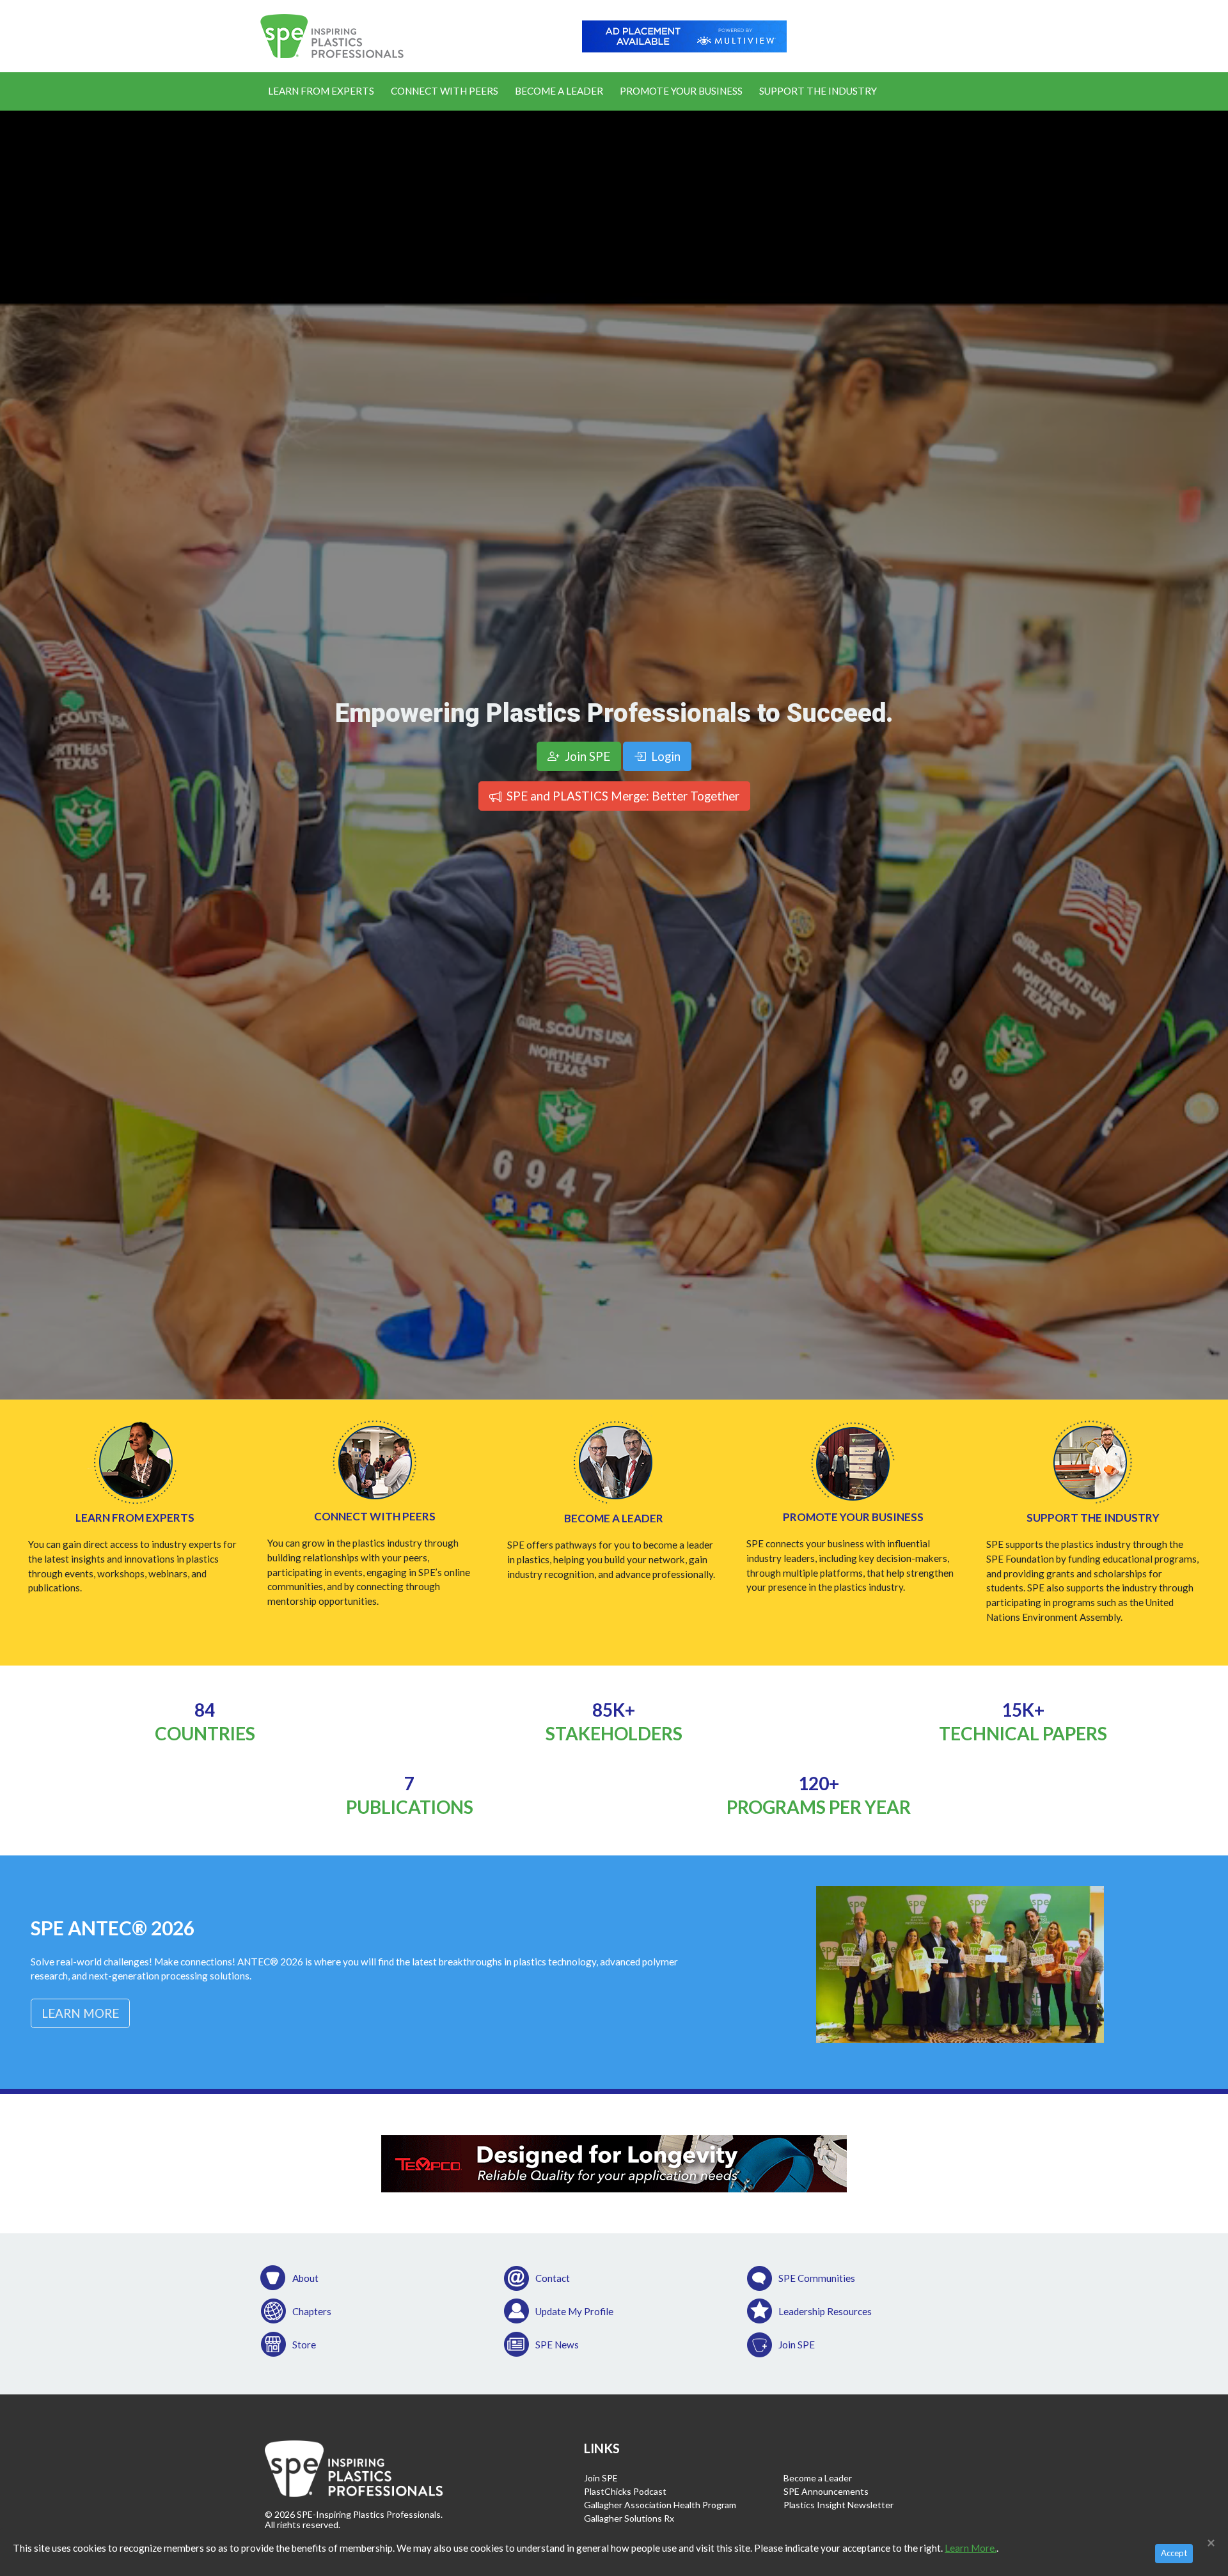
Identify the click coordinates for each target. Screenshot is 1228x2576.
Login (665, 756)
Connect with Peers (375, 1516)
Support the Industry (818, 91)
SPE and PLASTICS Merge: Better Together (622, 796)
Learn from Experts (135, 1518)
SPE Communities (817, 2278)
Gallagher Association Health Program (660, 2505)
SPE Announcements (826, 2491)
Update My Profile (574, 2311)
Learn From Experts (321, 91)
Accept (1174, 2553)
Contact (553, 2278)
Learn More (80, 2013)
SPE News (557, 2345)
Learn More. (971, 2548)
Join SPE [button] (586, 756)
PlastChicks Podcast (625, 2491)
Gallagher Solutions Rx (629, 2518)
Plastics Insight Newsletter (838, 2505)
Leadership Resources (825, 2311)
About (305, 2278)
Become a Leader (559, 91)
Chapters (312, 2311)
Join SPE (797, 2345)
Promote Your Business (681, 91)
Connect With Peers (445, 91)
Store (304, 2345)
